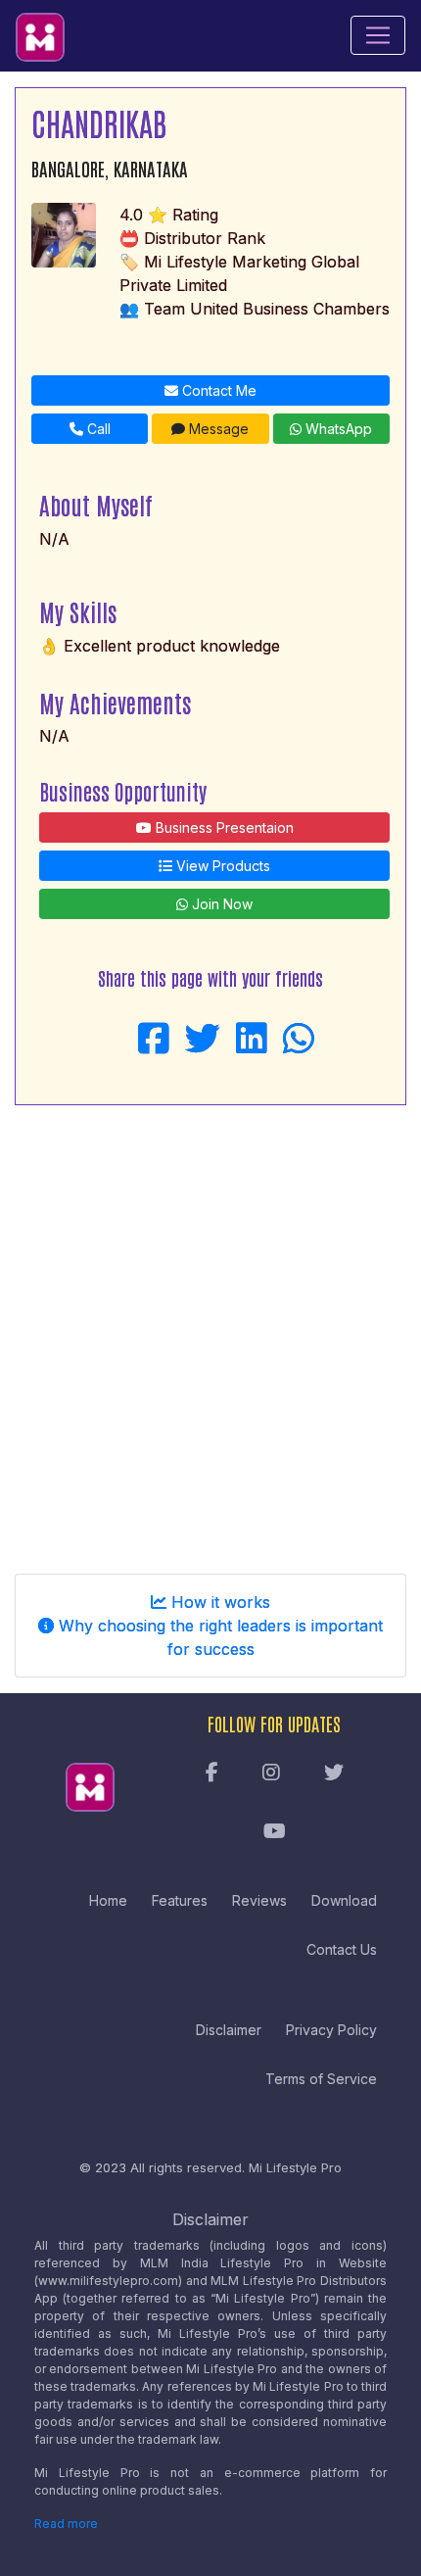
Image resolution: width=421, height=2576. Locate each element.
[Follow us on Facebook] (212, 1774)
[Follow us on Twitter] (334, 1774)
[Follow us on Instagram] (271, 1774)
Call (97, 429)
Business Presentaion (223, 827)
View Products (221, 866)
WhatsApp (337, 429)
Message (217, 429)
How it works (218, 1602)
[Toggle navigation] (378, 35)
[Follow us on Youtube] (275, 1832)
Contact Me (217, 390)
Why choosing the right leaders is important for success (218, 1637)
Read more (66, 2524)
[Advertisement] (210, 1332)
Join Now (220, 904)
